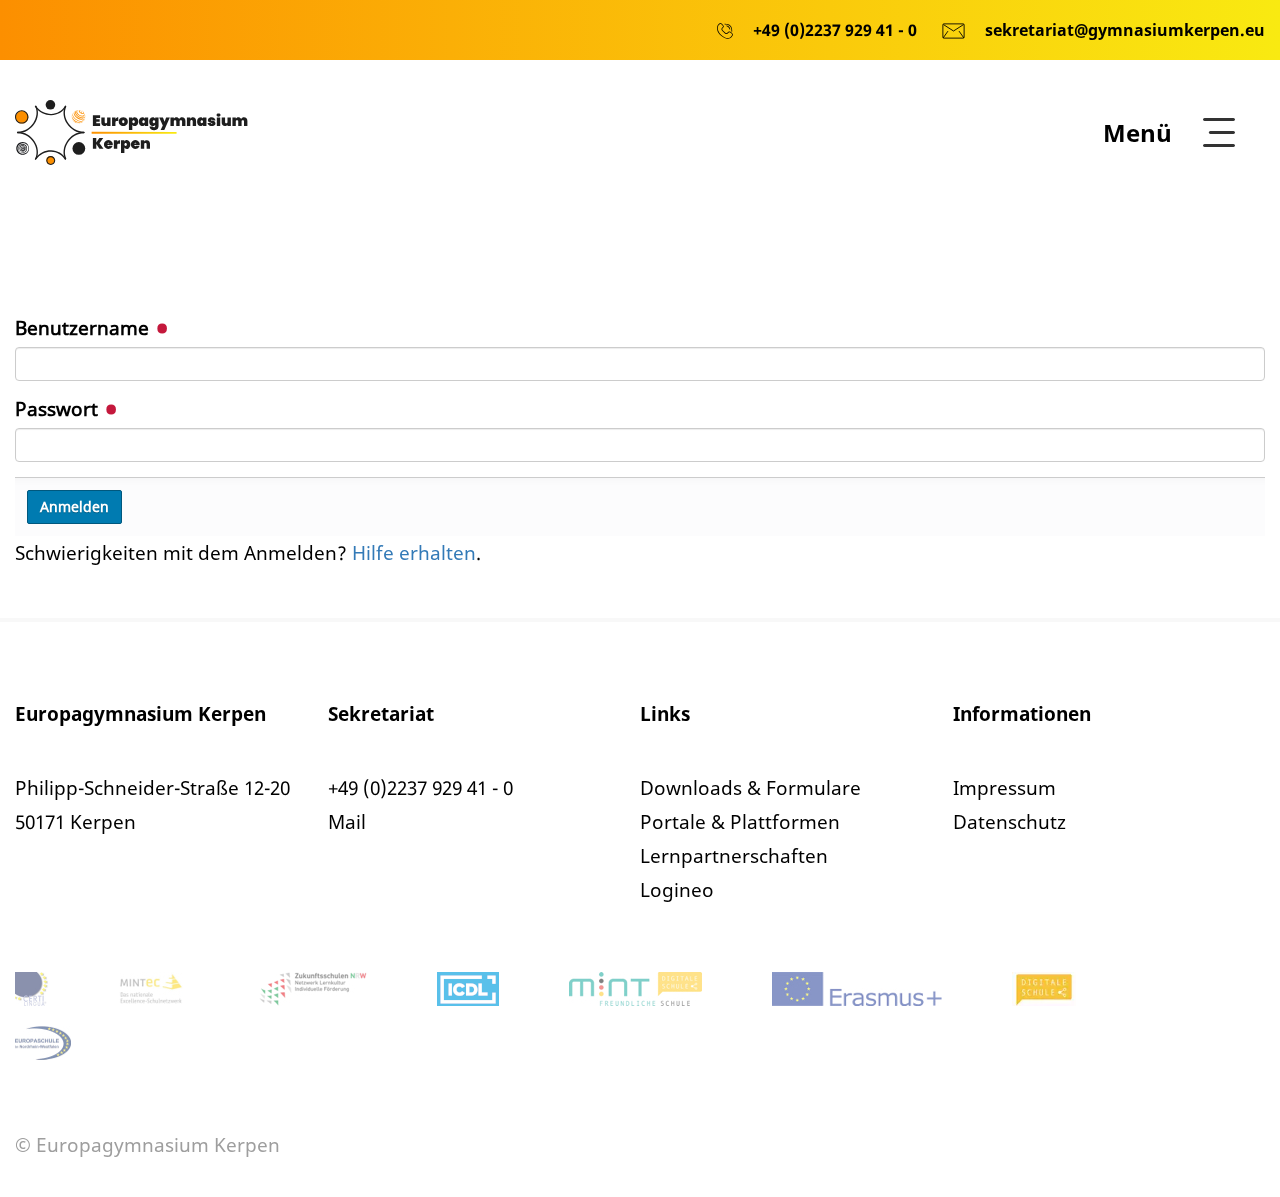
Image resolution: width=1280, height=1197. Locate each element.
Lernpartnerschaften (734, 856)
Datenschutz (1009, 822)
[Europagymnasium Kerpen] (131, 131)
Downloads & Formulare (750, 788)
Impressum (1004, 788)
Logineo (677, 890)
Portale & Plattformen (740, 822)
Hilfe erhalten (414, 553)
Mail (347, 822)
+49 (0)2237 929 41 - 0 (420, 788)
